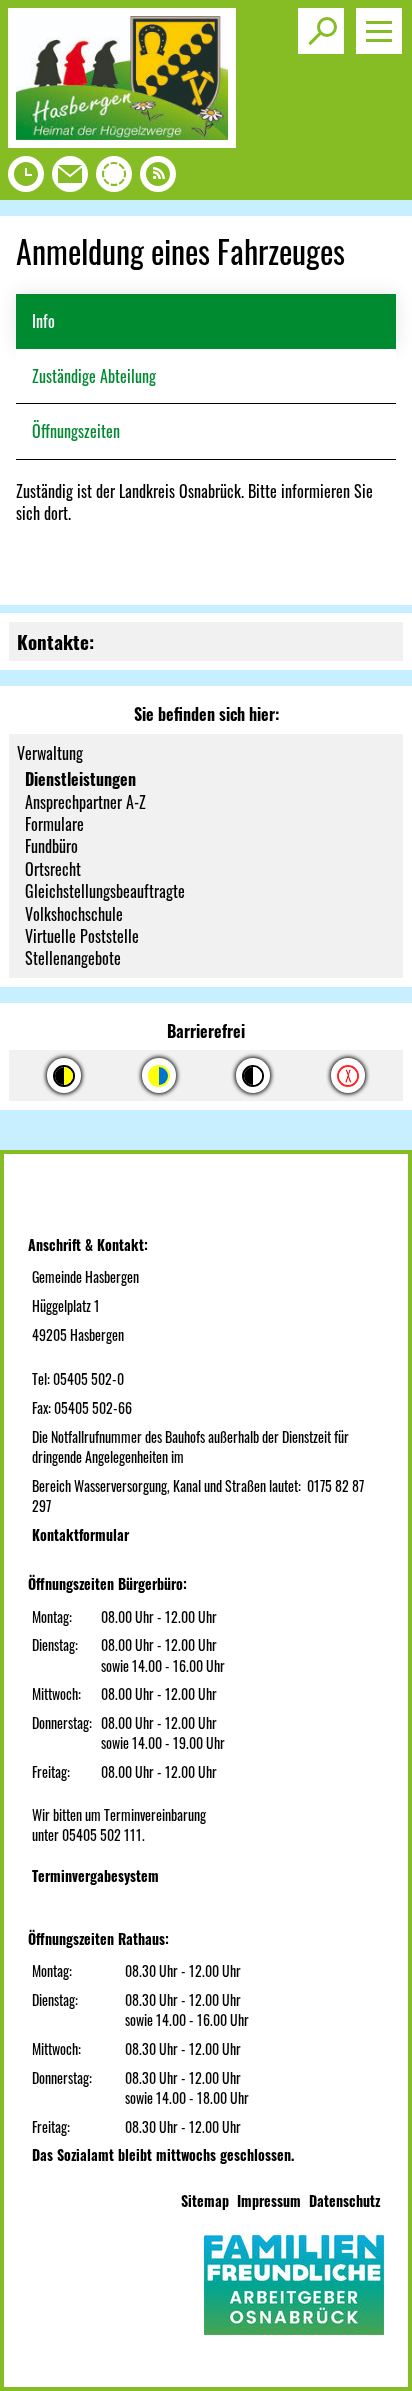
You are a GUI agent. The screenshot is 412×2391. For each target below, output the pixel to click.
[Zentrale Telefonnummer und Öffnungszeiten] (26, 179)
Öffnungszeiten (76, 431)
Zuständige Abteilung (94, 376)
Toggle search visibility (321, 31)
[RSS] (158, 179)
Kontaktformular (80, 1534)
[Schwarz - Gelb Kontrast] (64, 1075)
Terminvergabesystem (95, 1875)
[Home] (122, 141)
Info (43, 321)
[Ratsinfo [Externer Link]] (114, 179)
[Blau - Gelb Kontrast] (159, 1075)
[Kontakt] (70, 179)
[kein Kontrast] (348, 1075)
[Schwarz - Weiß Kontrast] (253, 1075)
